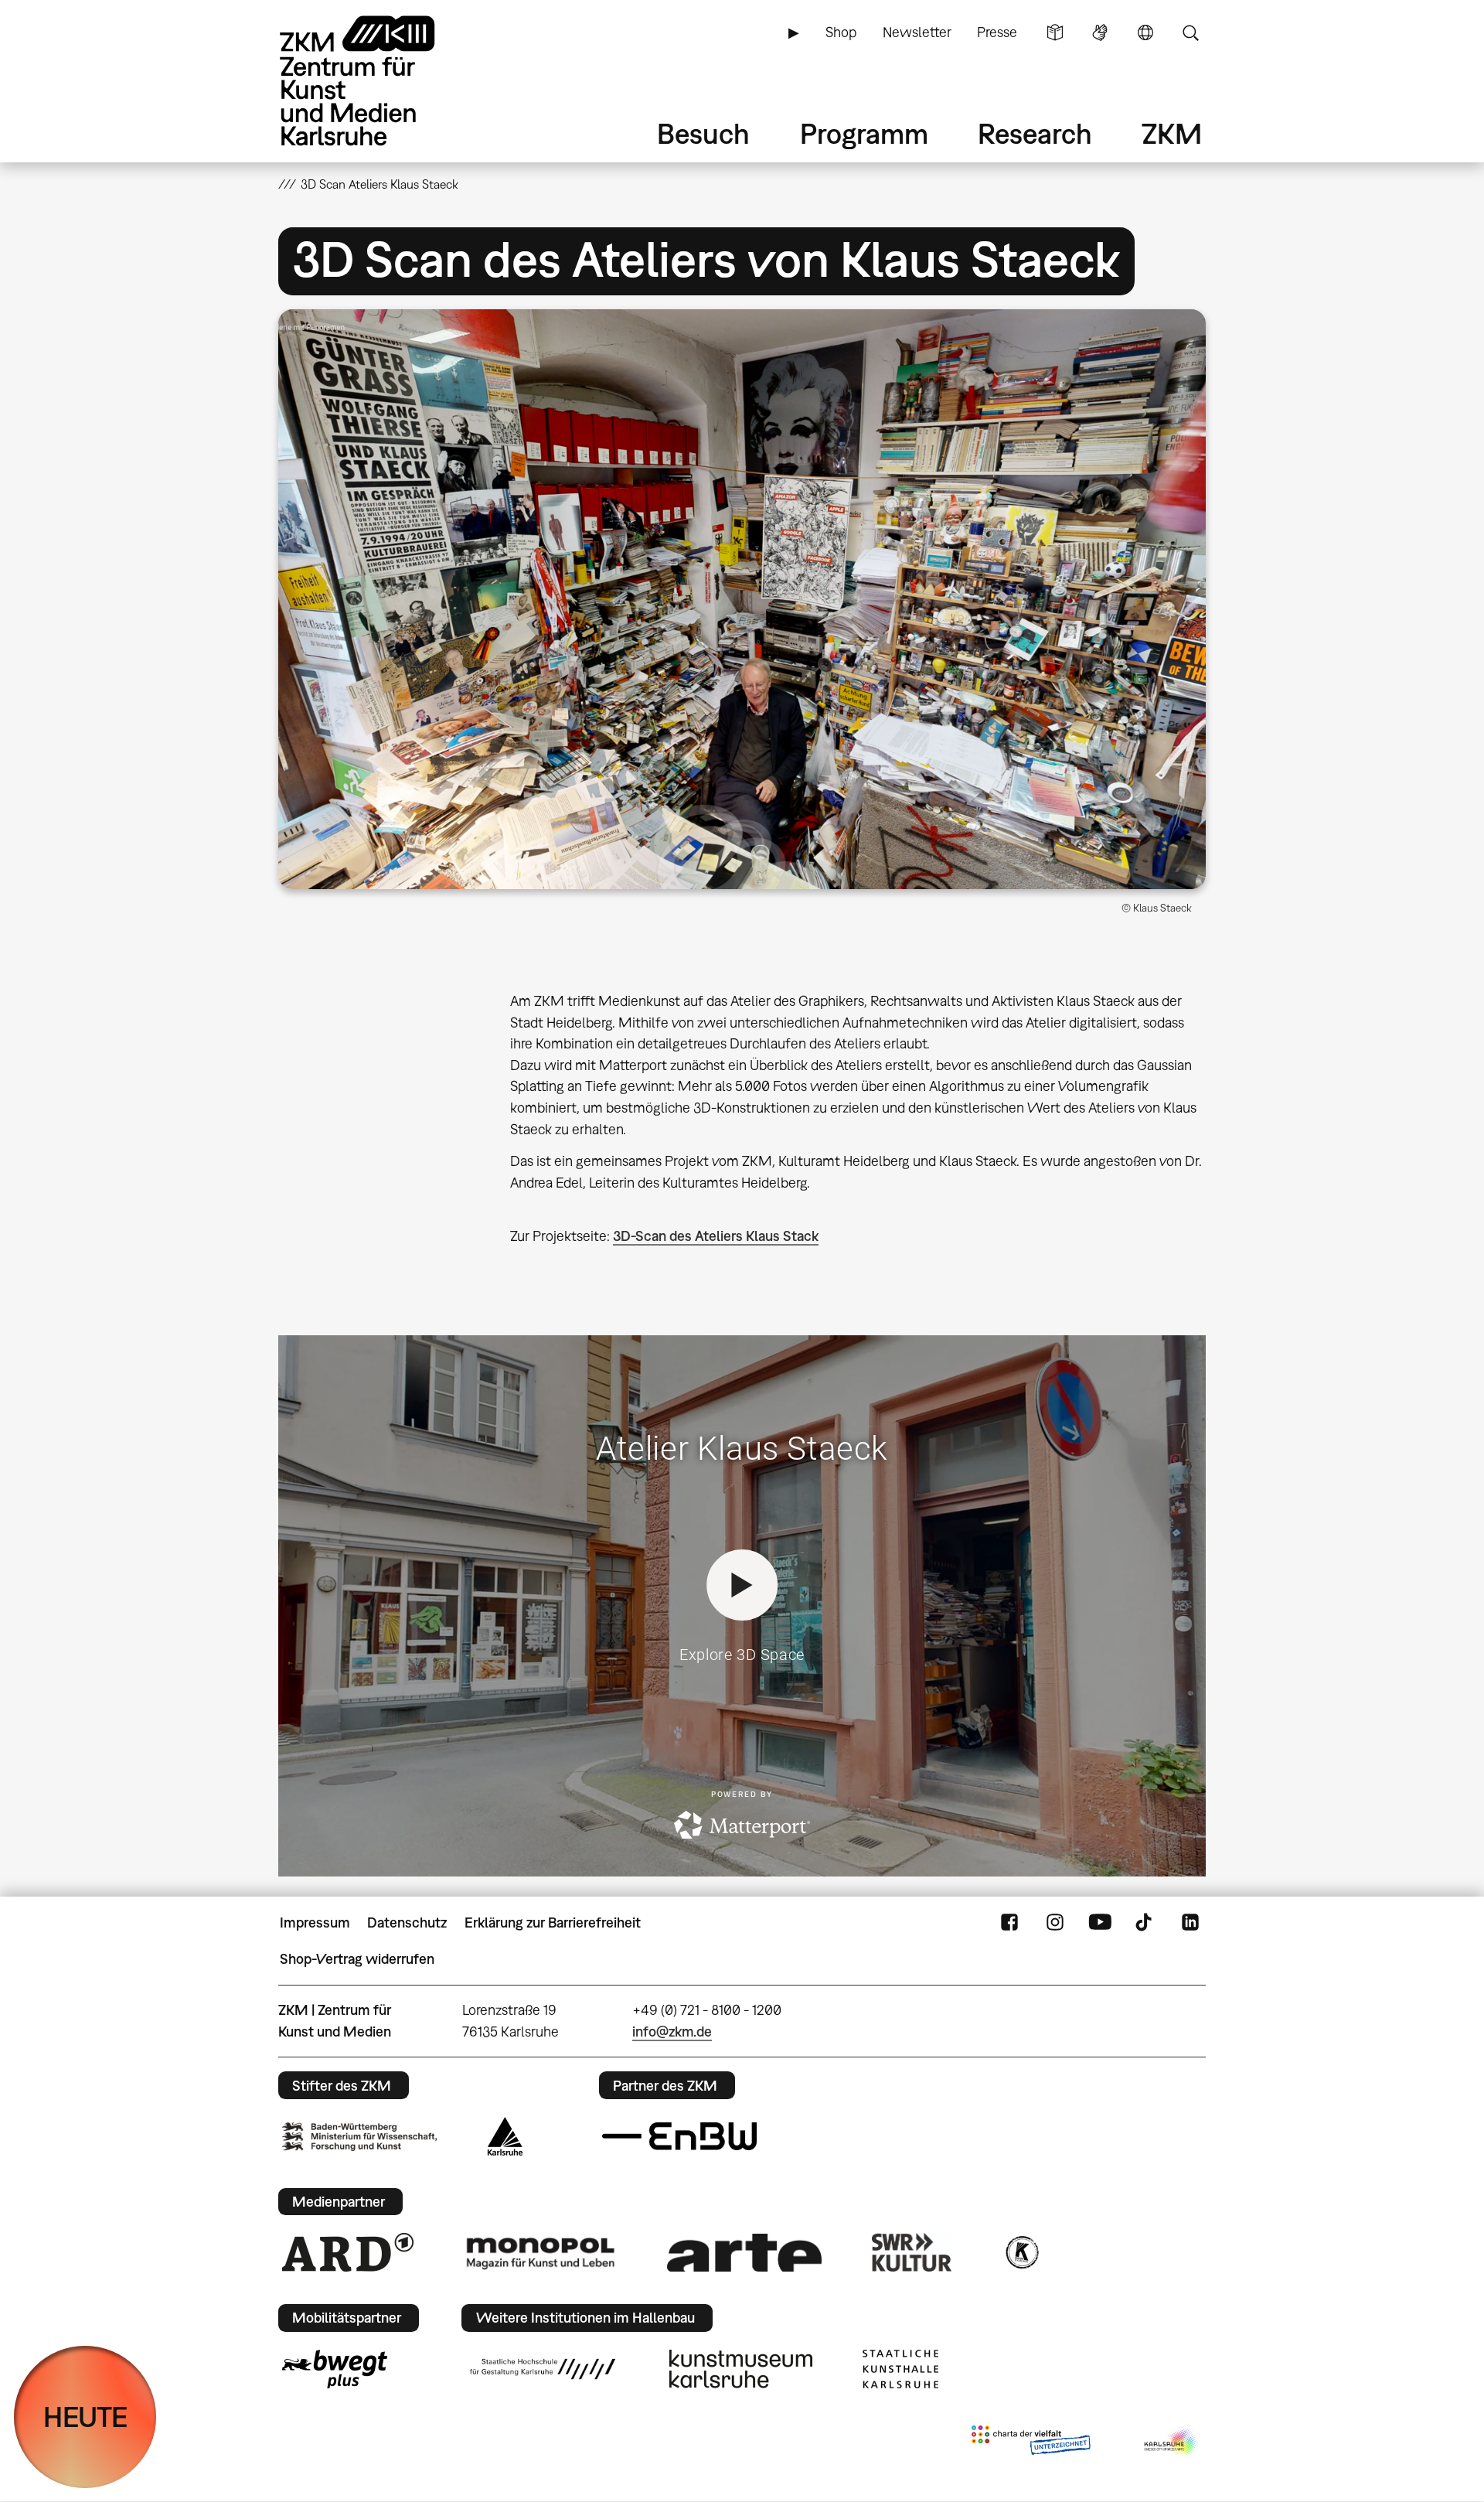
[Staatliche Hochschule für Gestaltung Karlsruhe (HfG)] (543, 2369)
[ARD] (348, 2252)
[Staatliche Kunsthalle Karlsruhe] (900, 2369)
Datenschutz (407, 1923)
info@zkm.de (672, 2032)
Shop (841, 32)
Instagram (1055, 1923)
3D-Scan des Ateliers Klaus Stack (716, 1236)
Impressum (315, 1923)
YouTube (1100, 1923)
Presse (997, 32)
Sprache (1145, 32)
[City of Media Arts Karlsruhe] (1172, 2443)
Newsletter (917, 32)
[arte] (744, 2253)
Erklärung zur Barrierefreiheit (553, 1923)
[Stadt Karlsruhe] (505, 2136)
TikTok (1145, 1923)
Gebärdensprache (1100, 32)
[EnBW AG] (679, 2136)
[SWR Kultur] (912, 2252)
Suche (1190, 32)
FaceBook (1009, 1923)
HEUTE (85, 2417)
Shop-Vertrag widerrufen (357, 1959)
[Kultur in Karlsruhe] (1021, 2252)
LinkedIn (1190, 1923)
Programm (864, 133)
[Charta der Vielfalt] (1031, 2443)
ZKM (1172, 133)
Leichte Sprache (1055, 32)
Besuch (703, 133)
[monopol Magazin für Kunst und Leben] (540, 2252)
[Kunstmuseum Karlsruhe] (741, 2369)
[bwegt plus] (335, 2369)
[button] (742, 599)
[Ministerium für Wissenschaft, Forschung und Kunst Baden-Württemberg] (359, 2137)
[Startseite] (379, 81)
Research (1035, 133)
